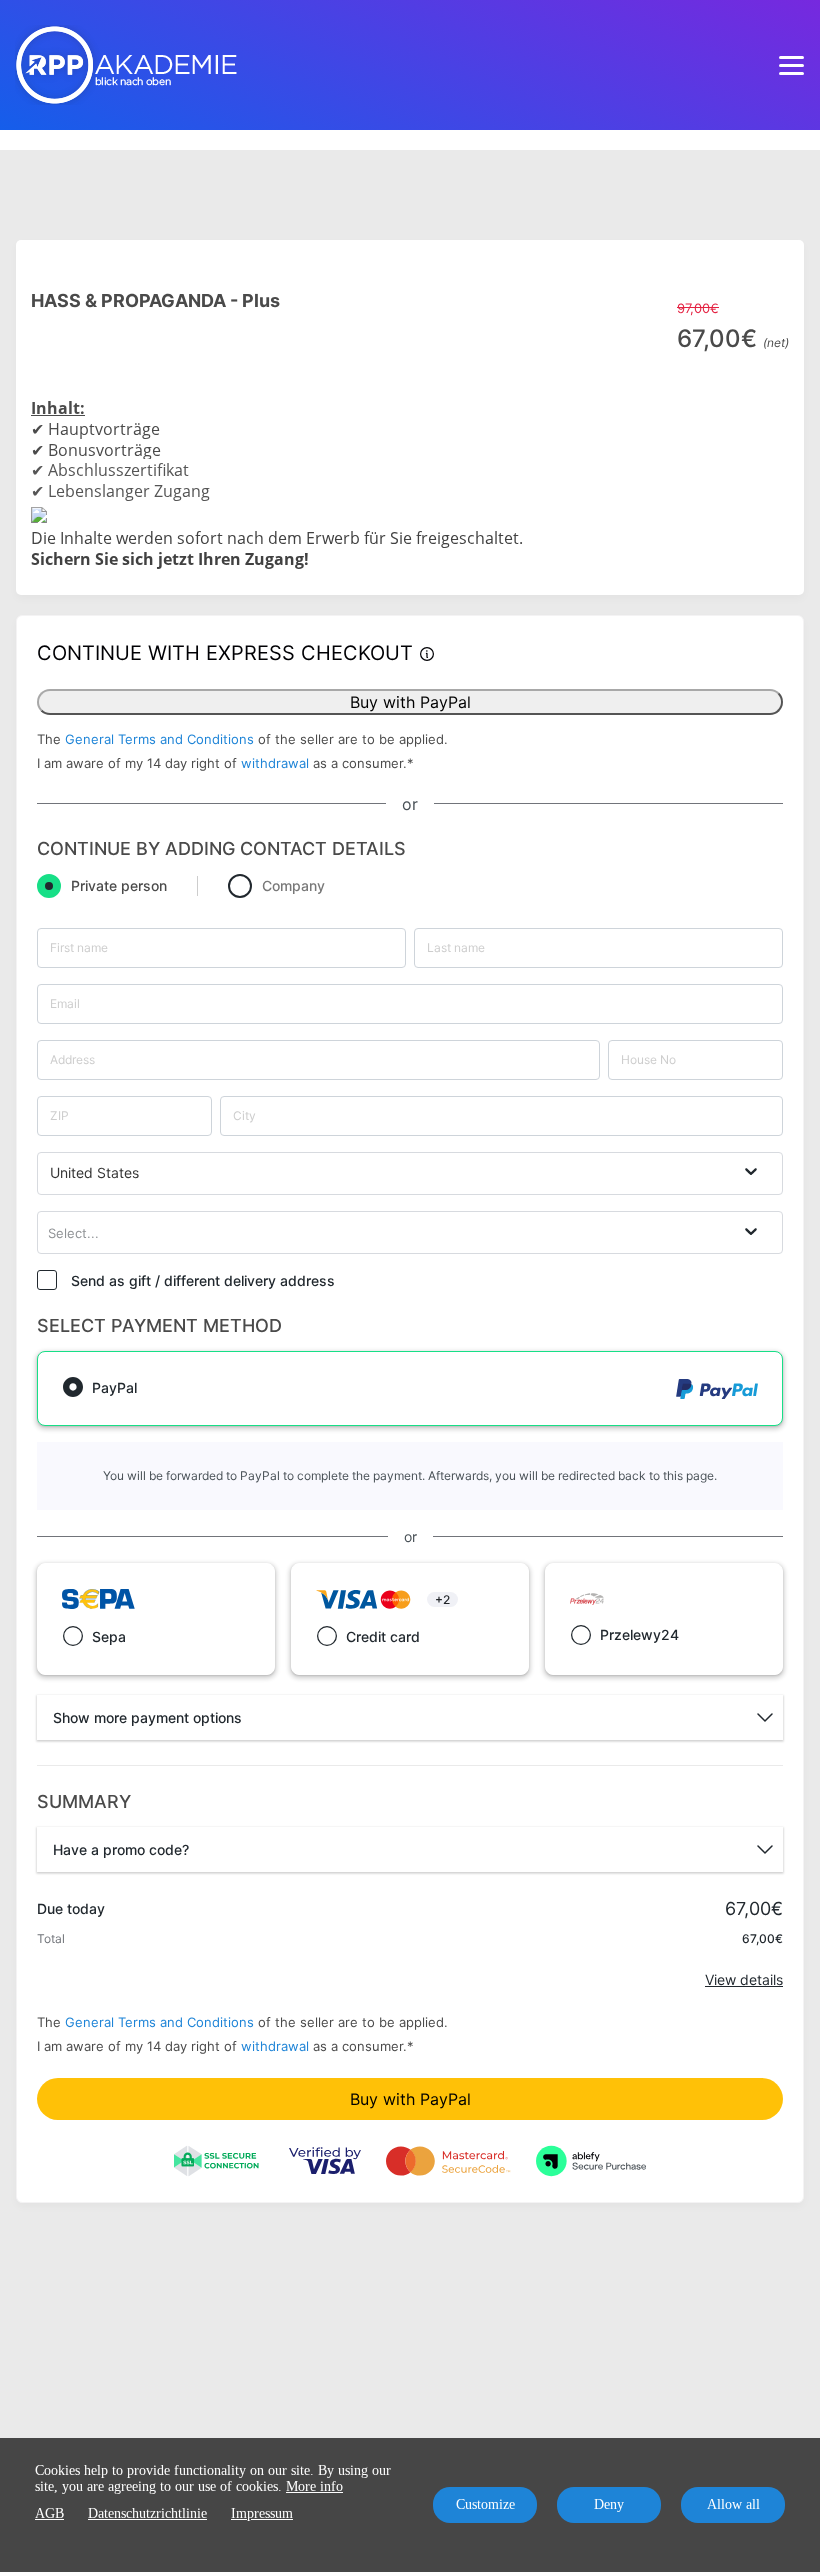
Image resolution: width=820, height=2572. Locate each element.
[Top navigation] (791, 65)
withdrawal (275, 763)
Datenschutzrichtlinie (147, 2513)
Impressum (262, 2513)
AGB (49, 2513)
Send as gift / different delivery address (203, 1280)
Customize (485, 2504)
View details (744, 1979)
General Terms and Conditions (159, 739)
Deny (609, 2504)
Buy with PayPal (410, 702)
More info (314, 2486)
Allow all (733, 2504)
